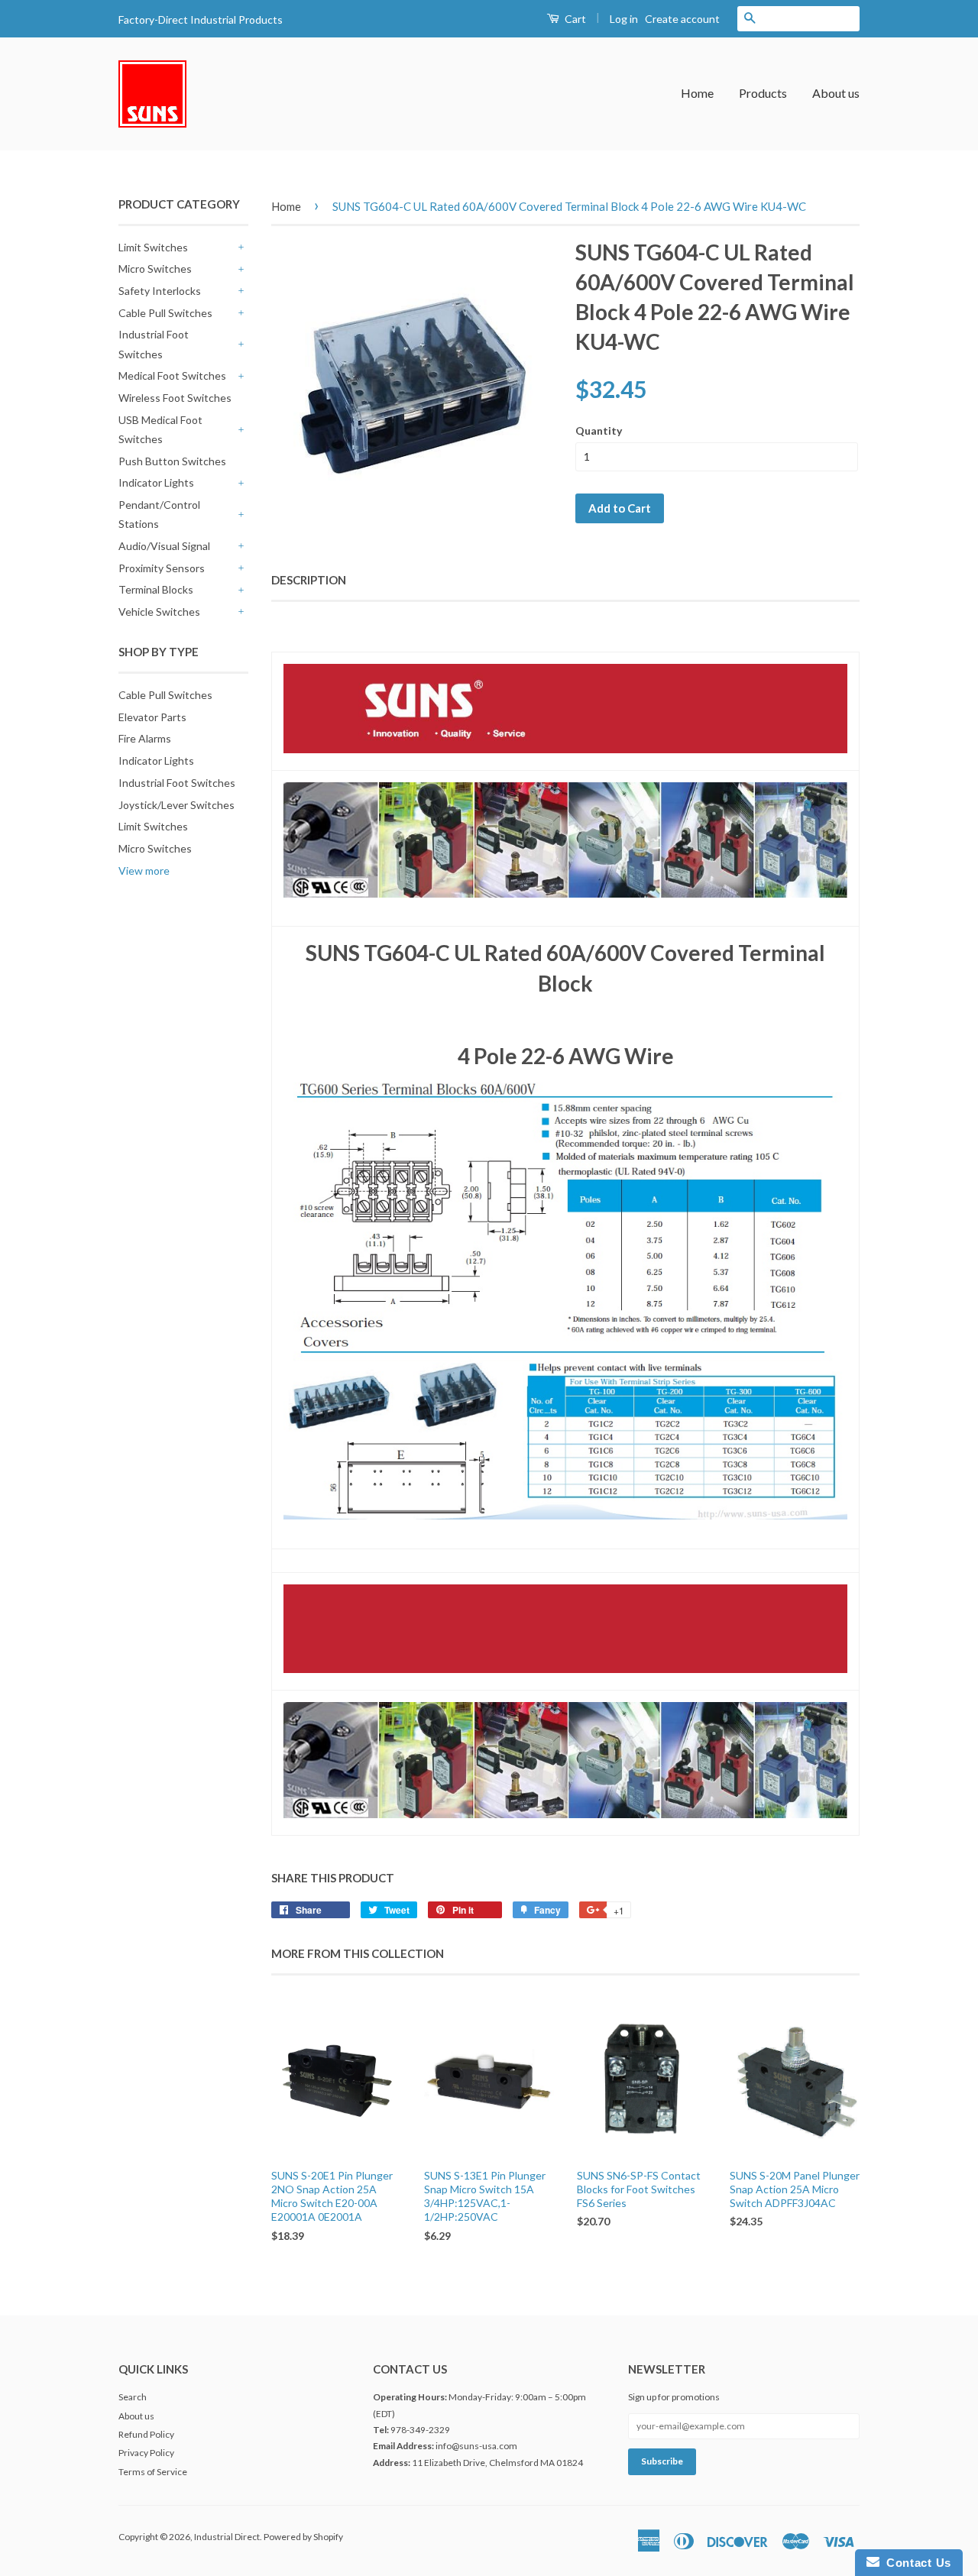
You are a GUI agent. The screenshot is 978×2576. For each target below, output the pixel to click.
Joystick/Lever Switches (176, 805)
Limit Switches (153, 247)
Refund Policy (146, 2434)
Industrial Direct (227, 2537)
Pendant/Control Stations (159, 514)
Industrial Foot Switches (154, 344)
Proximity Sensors (162, 568)
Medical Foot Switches (172, 375)
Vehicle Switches (159, 612)
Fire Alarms (145, 738)
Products (763, 93)
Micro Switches (155, 269)
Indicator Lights (156, 482)
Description (309, 580)
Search (133, 2397)
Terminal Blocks (156, 589)
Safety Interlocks (160, 291)
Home (697, 93)
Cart (574, 19)
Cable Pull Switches (165, 313)
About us (836, 93)
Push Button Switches (172, 461)
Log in (624, 19)
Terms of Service (153, 2472)
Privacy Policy (146, 2453)
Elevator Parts (152, 717)
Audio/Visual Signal (164, 546)
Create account (682, 19)
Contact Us (915, 2563)
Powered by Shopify (303, 2537)
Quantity (599, 430)
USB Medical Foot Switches (160, 429)
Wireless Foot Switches (175, 398)
